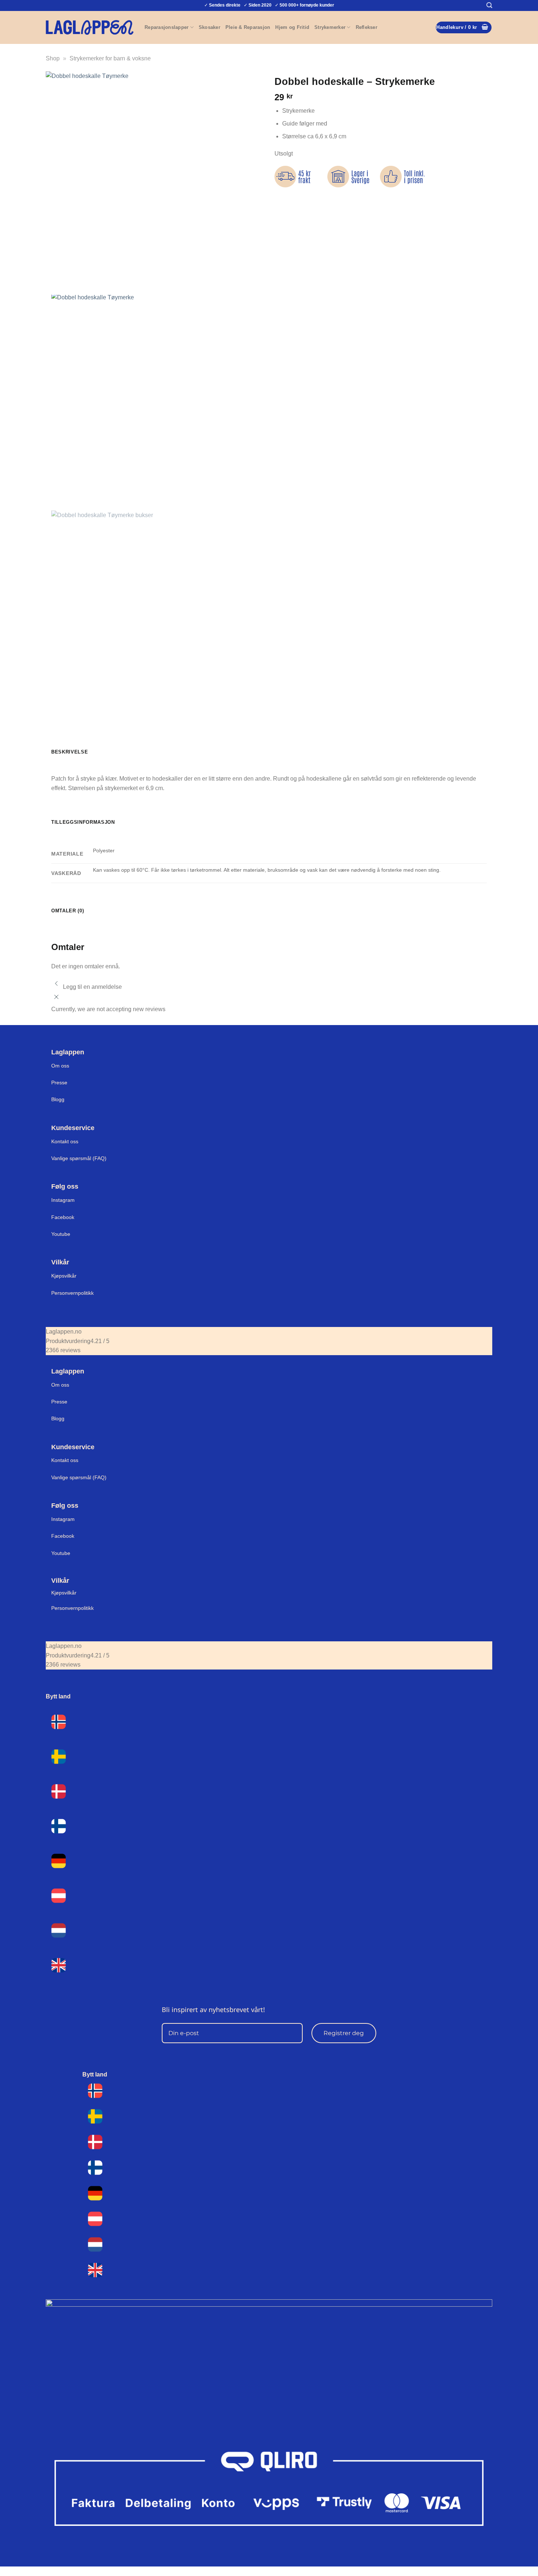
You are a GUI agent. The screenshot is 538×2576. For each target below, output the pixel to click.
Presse (59, 1083)
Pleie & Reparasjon (248, 27)
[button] (489, 5)
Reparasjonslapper (167, 27)
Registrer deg (344, 2033)
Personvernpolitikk (72, 1293)
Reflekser (367, 27)
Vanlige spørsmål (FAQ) (79, 1158)
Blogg (58, 1099)
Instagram (63, 1200)
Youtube (61, 1234)
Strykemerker (330, 27)
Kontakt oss (65, 1141)
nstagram (64, 1519)
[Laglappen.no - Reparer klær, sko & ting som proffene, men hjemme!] (90, 27)
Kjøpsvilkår (64, 1276)
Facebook (63, 1217)
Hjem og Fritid (292, 27)
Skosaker (210, 27)
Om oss (60, 1066)
